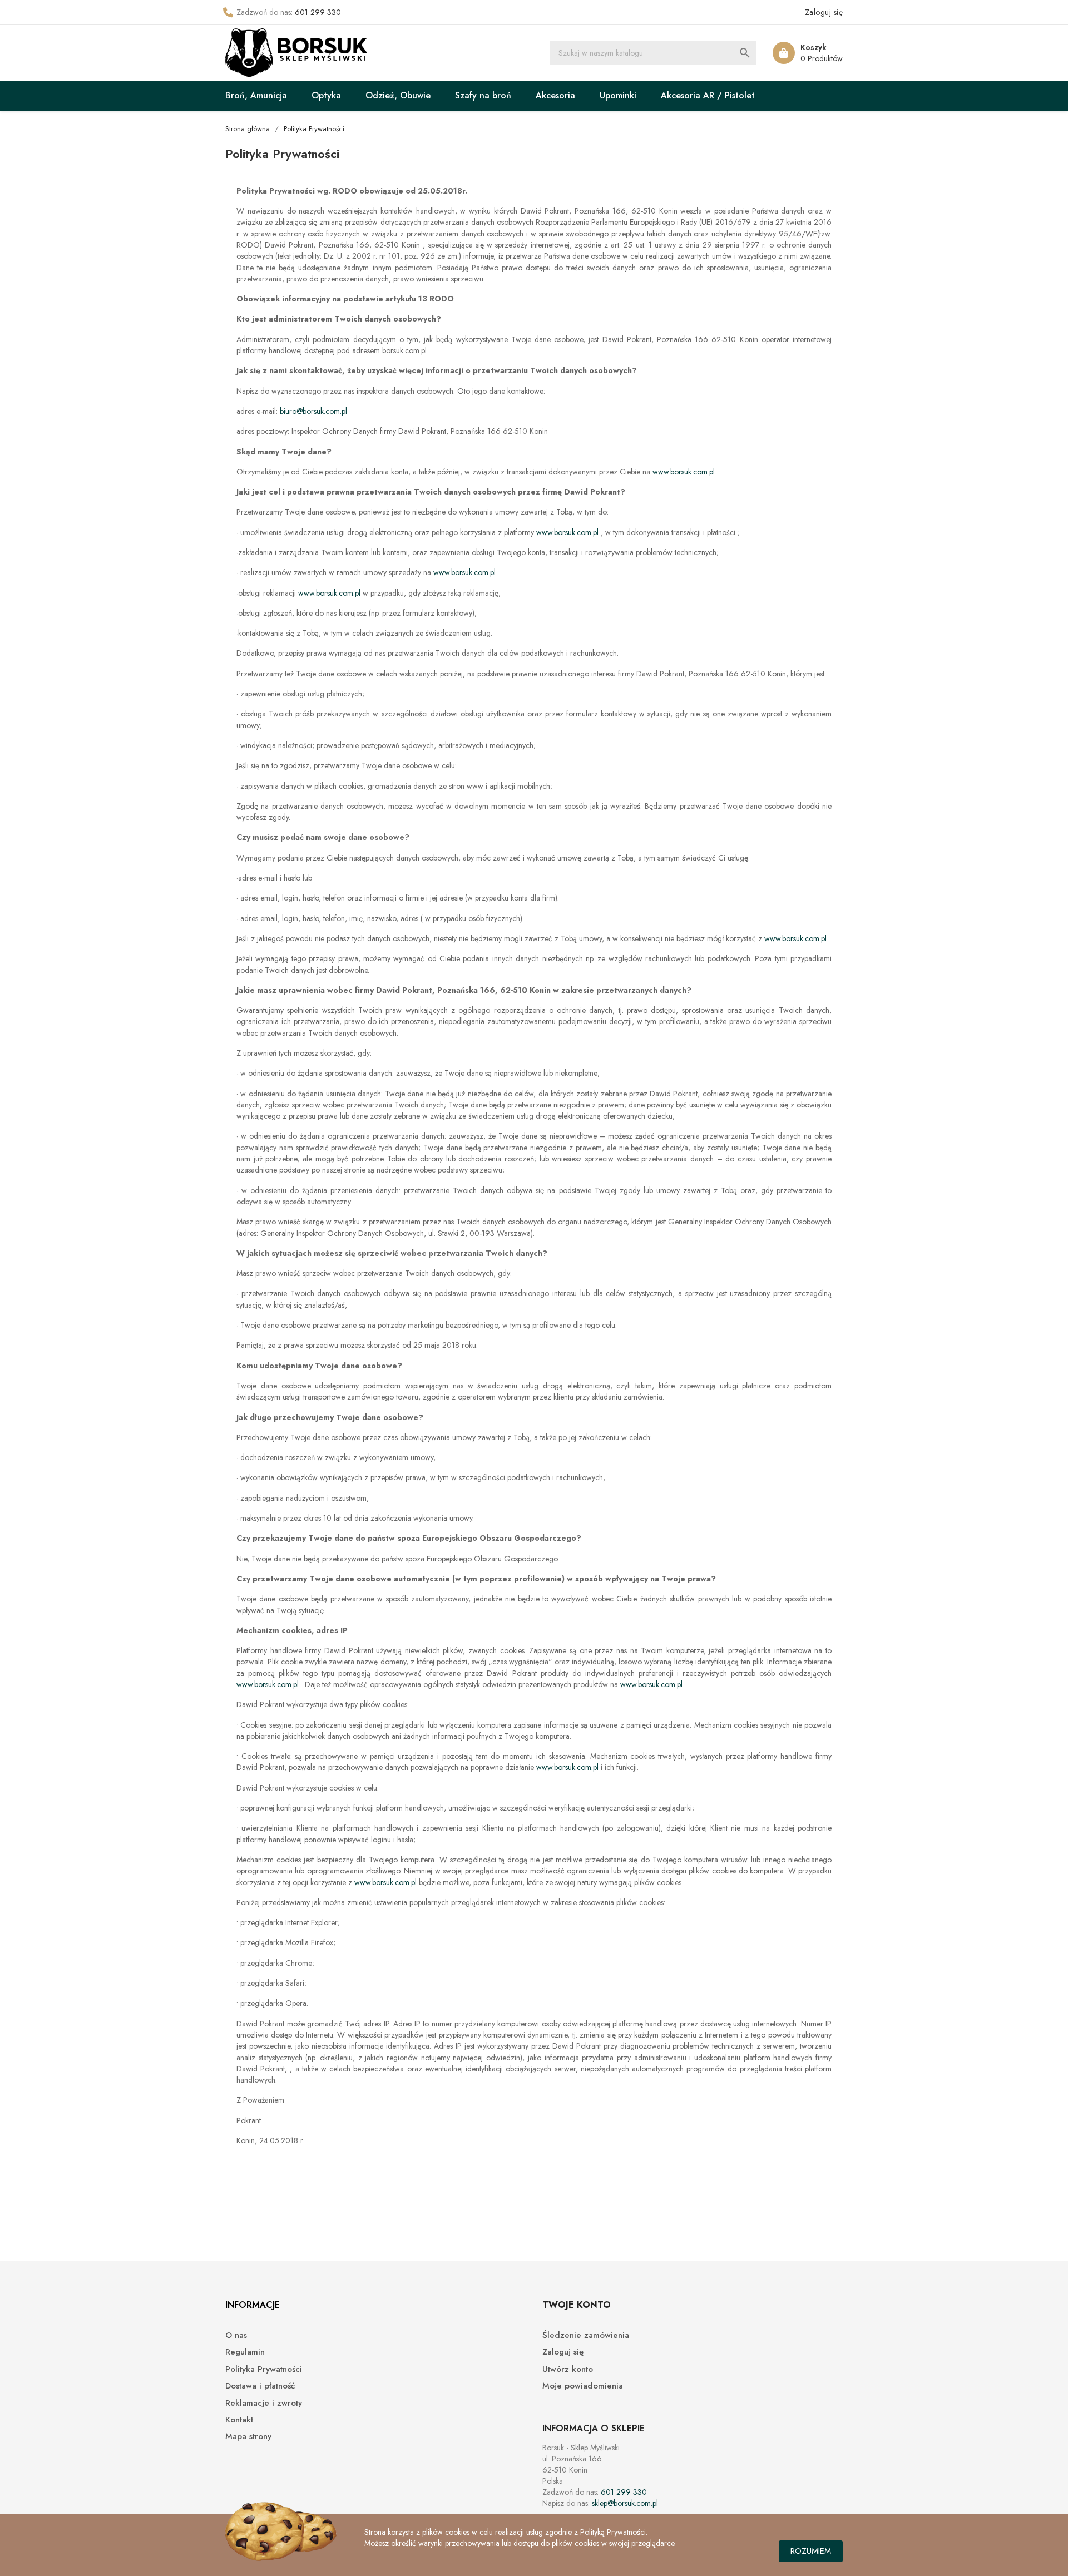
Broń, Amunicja (256, 95)
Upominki (618, 95)
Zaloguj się (563, 2352)
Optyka (326, 95)
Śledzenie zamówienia (586, 2335)
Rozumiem (811, 2551)
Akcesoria (555, 95)
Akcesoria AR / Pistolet (708, 95)
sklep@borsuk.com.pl (625, 2503)
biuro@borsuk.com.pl (313, 411)
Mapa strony (248, 2437)
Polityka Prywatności (264, 2369)
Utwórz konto (568, 2369)
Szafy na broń (483, 95)
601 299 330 (318, 12)
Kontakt (239, 2420)
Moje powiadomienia (583, 2386)
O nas (236, 2335)
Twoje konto (577, 2305)
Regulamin (245, 2352)
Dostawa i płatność (260, 2386)
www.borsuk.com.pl (684, 472)
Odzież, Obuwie (398, 95)
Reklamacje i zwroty (264, 2403)
